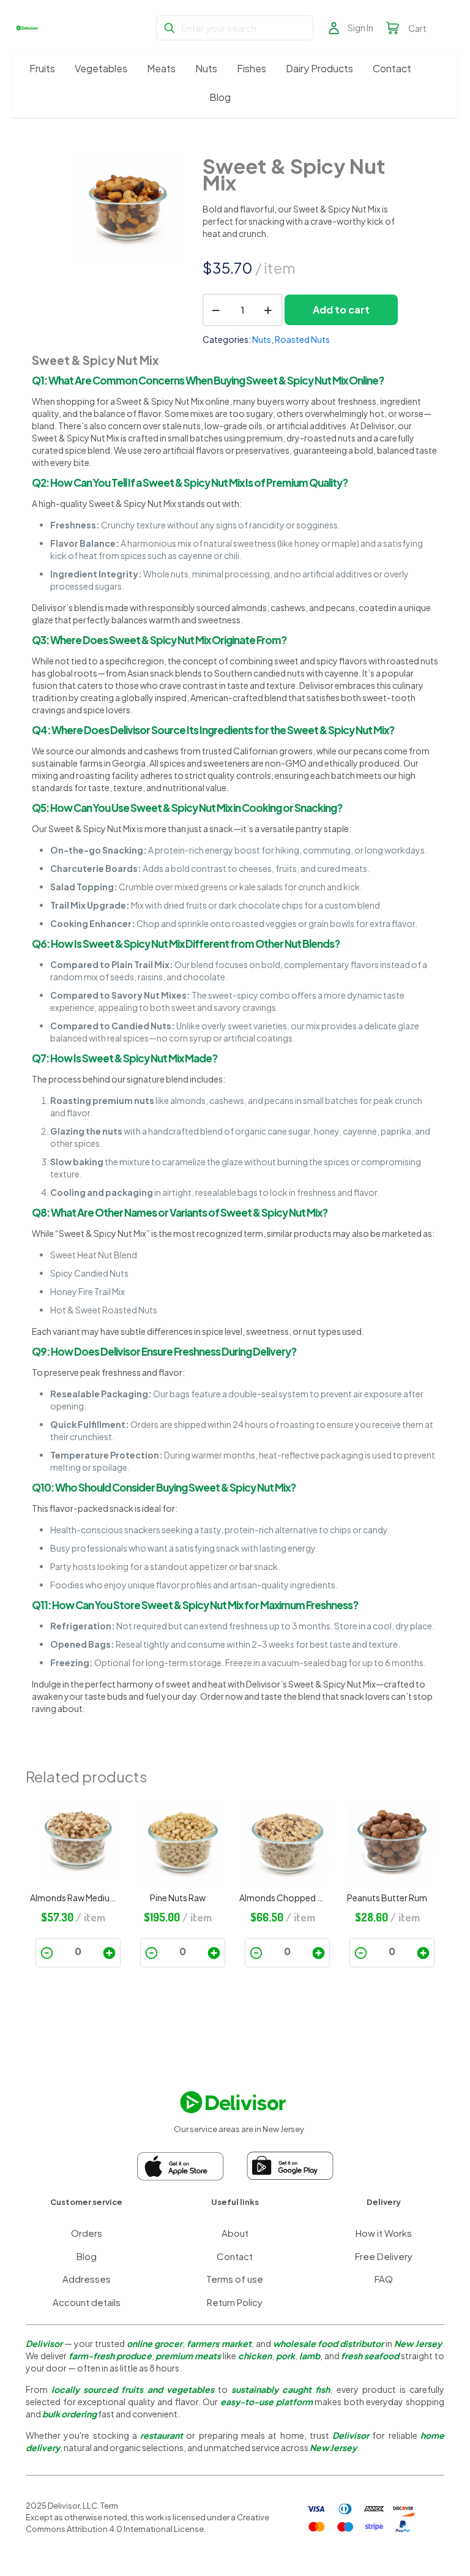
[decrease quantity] (216, 310)
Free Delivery (384, 2256)
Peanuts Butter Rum (387, 1898)
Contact (235, 2256)
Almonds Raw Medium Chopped (73, 1898)
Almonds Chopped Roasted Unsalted (283, 1898)
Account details (87, 2302)
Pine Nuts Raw (178, 1898)
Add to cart (341, 310)
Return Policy (235, 2302)
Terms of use (235, 2279)
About (235, 2233)
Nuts (262, 339)
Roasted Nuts (302, 339)
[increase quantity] (268, 310)
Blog (87, 2256)
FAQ (384, 2279)
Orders (87, 2233)
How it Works (384, 2233)
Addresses (87, 2279)
